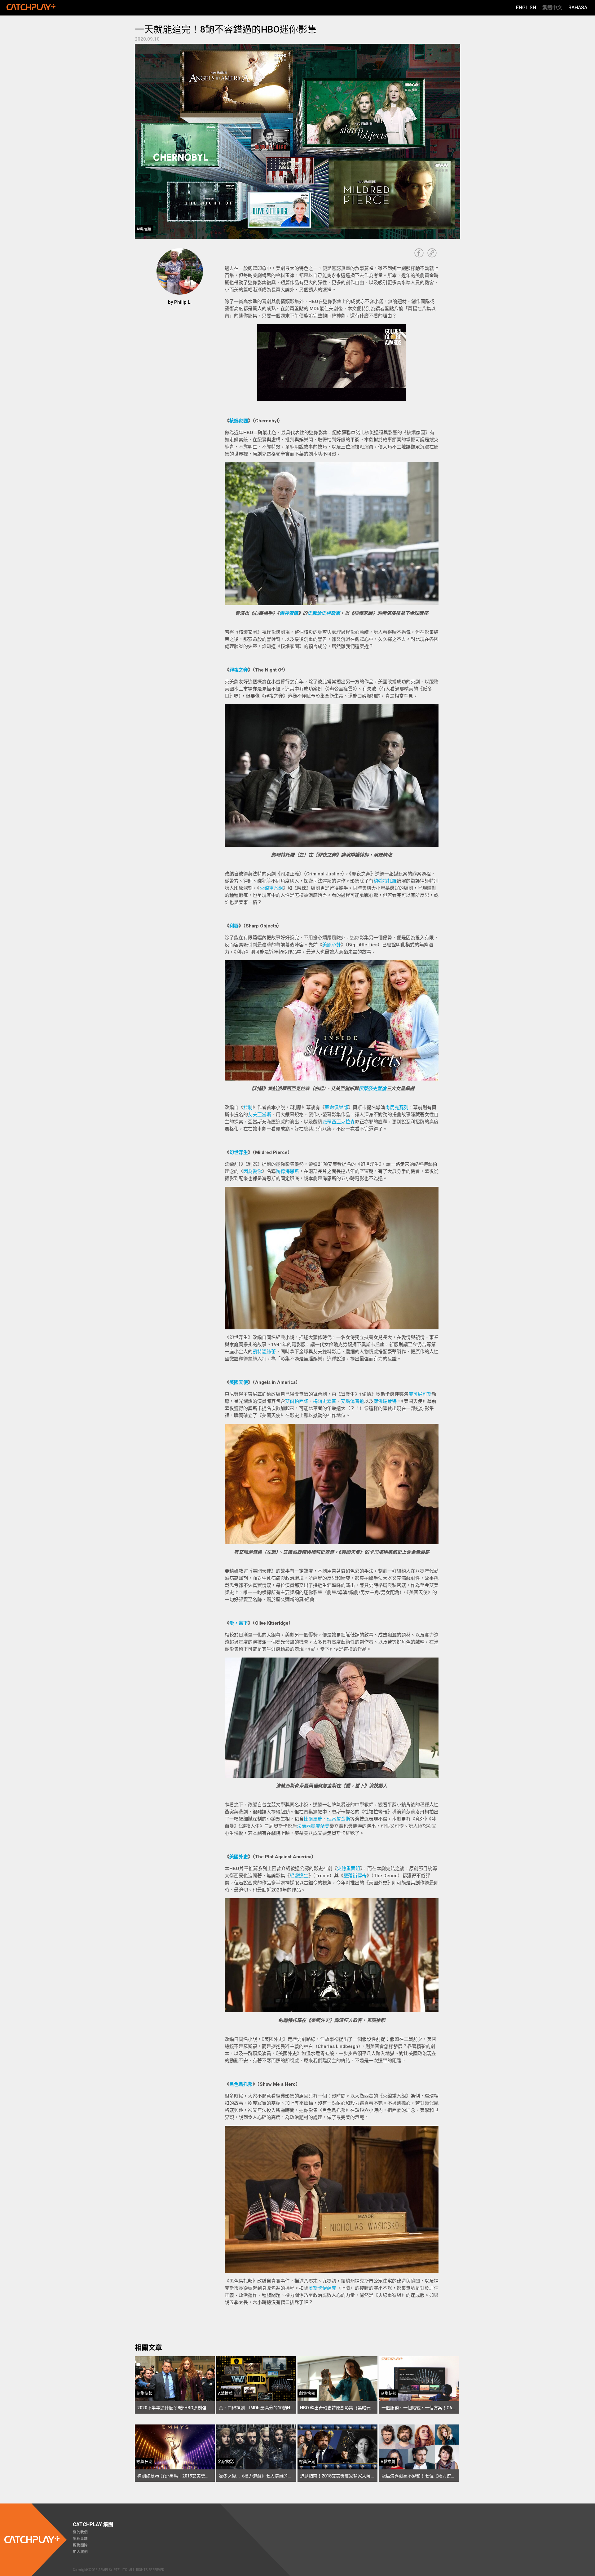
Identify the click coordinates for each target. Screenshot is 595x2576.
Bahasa (578, 8)
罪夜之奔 (239, 670)
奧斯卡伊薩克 (322, 2288)
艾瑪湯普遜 (353, 1401)
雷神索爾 (289, 613)
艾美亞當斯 (260, 1115)
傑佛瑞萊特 (385, 1401)
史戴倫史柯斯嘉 (324, 613)
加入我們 (80, 2552)
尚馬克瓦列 (397, 1107)
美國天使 (239, 1382)
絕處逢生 (299, 1876)
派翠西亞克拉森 (339, 1122)
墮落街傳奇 (355, 1876)
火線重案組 (271, 888)
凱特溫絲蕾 (264, 1352)
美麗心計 (332, 945)
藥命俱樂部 (336, 1107)
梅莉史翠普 (325, 1401)
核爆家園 (239, 421)
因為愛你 (253, 1171)
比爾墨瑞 (313, 1819)
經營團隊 (80, 2545)
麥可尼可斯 (420, 1394)
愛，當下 (239, 1623)
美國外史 (239, 1857)
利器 (234, 926)
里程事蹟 (80, 2539)
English (526, 8)
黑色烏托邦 (241, 2084)
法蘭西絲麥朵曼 (313, 1826)
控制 (248, 1107)
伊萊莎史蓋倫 (372, 1089)
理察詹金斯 (339, 1819)
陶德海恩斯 (287, 1171)
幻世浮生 (239, 1152)
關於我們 (80, 2532)
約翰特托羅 (385, 881)
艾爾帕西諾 (297, 1401)
